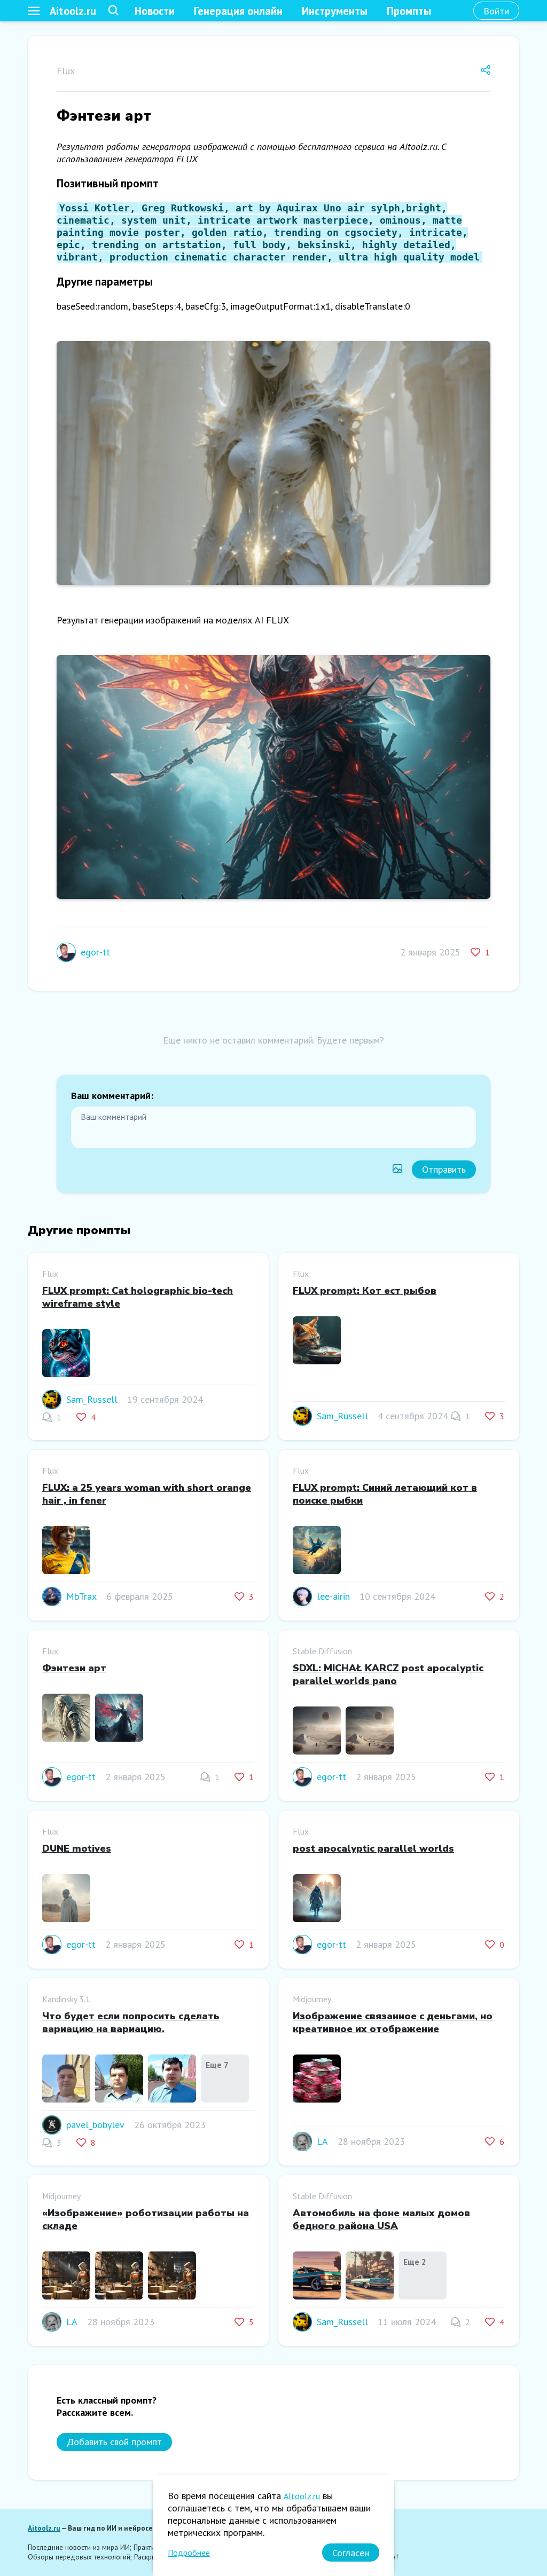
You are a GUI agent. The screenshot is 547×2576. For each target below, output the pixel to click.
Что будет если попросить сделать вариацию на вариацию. (131, 2022)
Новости (155, 11)
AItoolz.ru (302, 2496)
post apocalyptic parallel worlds (373, 1848)
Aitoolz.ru (73, 11)
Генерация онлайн (238, 11)
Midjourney (312, 1999)
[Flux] (66, 1354)
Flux (66, 71)
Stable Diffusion (322, 1651)
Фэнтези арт (74, 1668)
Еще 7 (217, 2065)
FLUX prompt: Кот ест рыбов (365, 1291)
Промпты (409, 11)
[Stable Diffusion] (317, 1732)
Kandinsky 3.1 (66, 1999)
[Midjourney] (317, 2080)
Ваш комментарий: (112, 1096)
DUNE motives (77, 1848)
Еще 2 (415, 2262)
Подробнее (189, 2553)
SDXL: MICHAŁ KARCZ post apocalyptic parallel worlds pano (388, 1674)
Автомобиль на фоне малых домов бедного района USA (381, 2219)
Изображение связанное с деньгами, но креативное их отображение (393, 2022)
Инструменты (335, 11)
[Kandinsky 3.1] (66, 2080)
